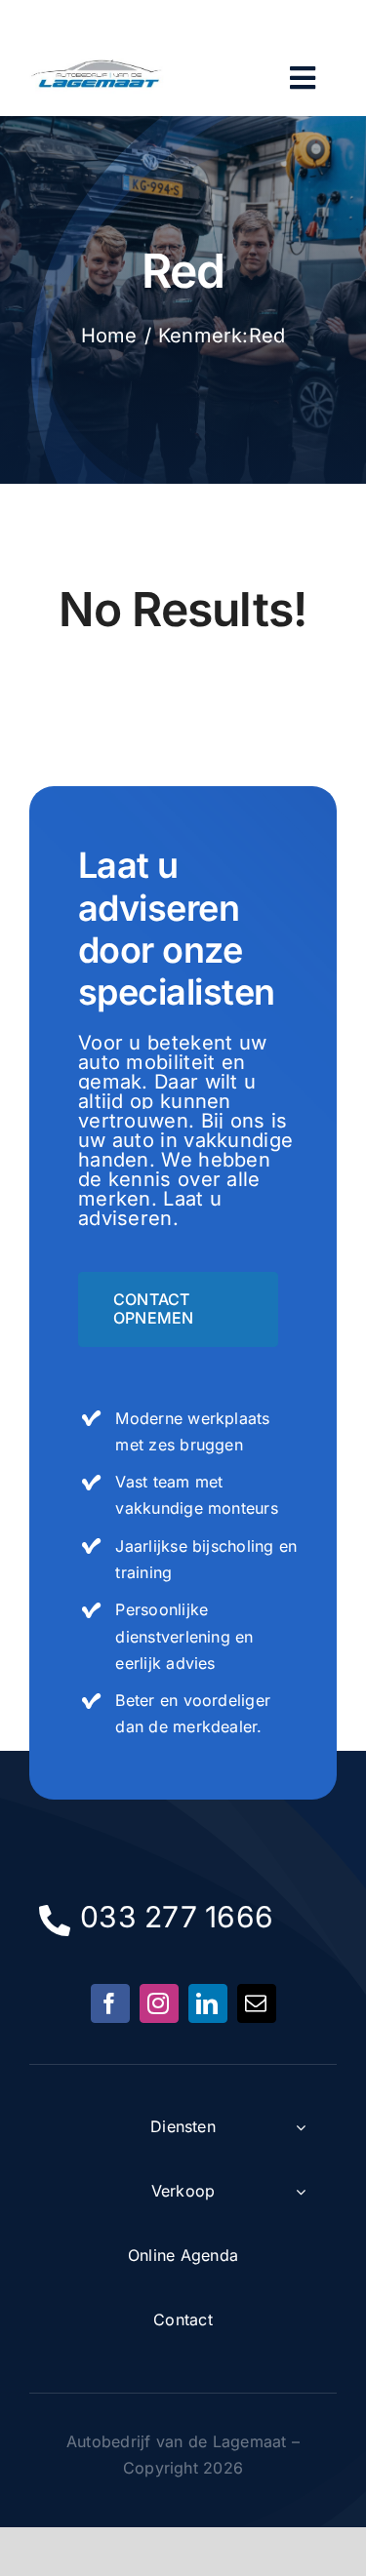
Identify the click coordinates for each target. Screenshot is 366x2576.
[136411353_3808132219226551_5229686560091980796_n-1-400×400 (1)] (98, 55)
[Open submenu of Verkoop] (301, 2192)
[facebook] (110, 2003)
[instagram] (159, 2003)
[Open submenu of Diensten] (301, 2128)
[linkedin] (208, 2003)
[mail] (257, 2003)
